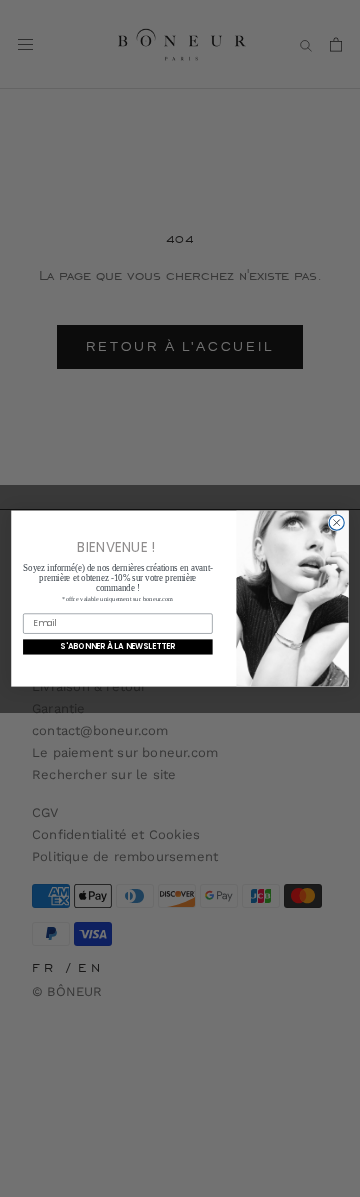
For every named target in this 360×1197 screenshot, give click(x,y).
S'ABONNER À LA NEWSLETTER (117, 646)
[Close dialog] (336, 522)
